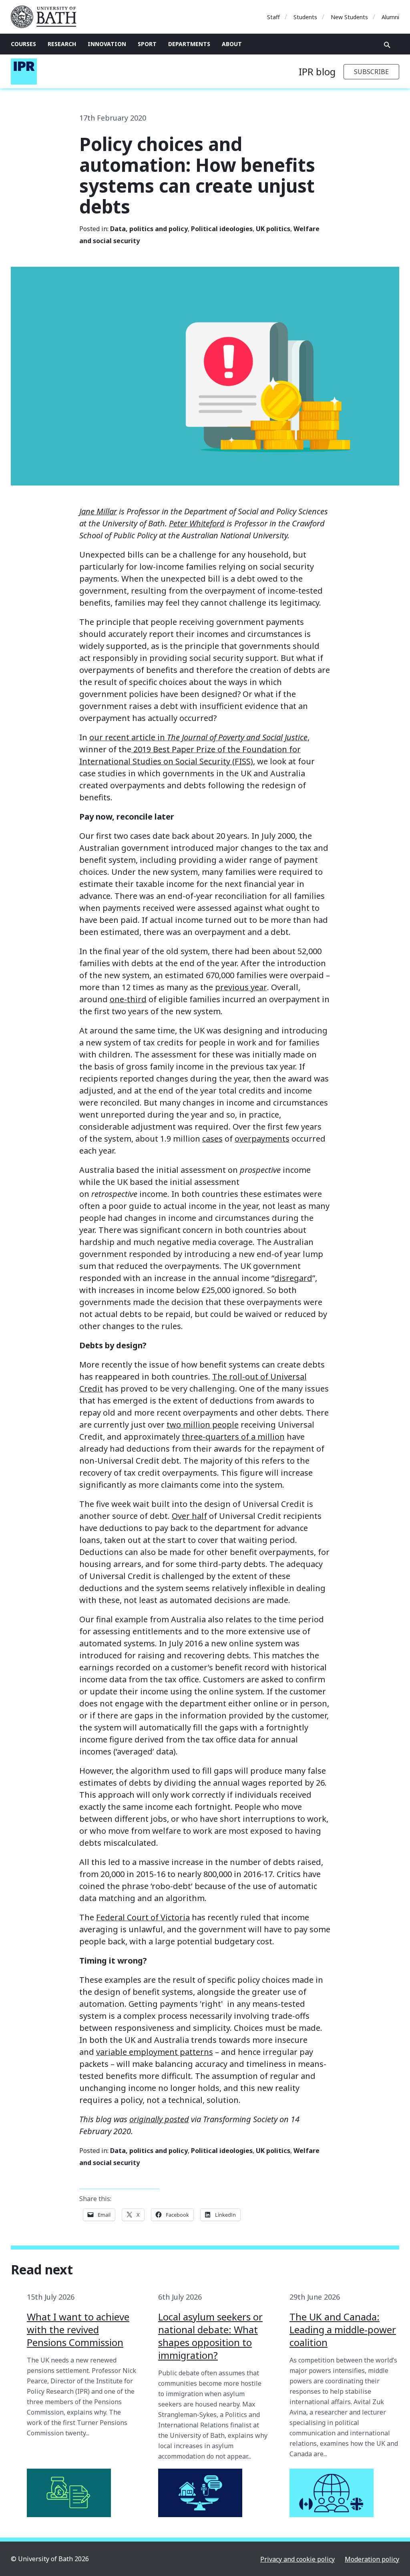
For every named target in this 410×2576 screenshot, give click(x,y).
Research (62, 44)
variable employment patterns (155, 2052)
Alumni (390, 17)
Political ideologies (222, 229)
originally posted (159, 2119)
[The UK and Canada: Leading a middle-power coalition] (332, 2493)
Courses (23, 44)
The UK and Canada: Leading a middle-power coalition (343, 2329)
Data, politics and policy (149, 229)
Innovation (107, 44)
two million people (203, 1425)
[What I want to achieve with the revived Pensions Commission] (69, 2493)
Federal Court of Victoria (143, 1917)
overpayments (262, 1139)
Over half (189, 1516)
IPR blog (317, 71)
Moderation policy (372, 2559)
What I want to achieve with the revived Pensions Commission (78, 2329)
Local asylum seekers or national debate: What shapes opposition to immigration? (210, 2336)
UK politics (273, 229)
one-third (128, 999)
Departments (189, 44)
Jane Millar (98, 511)
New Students (349, 17)
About (232, 44)
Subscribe (371, 72)
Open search (387, 45)
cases (212, 1139)
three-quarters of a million (233, 1437)
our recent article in (198, 737)
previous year (241, 987)
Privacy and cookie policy (297, 2559)
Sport (147, 44)
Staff (273, 17)
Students (305, 17)
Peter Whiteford (197, 523)
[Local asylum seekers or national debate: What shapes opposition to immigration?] (200, 2493)
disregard (293, 1278)
